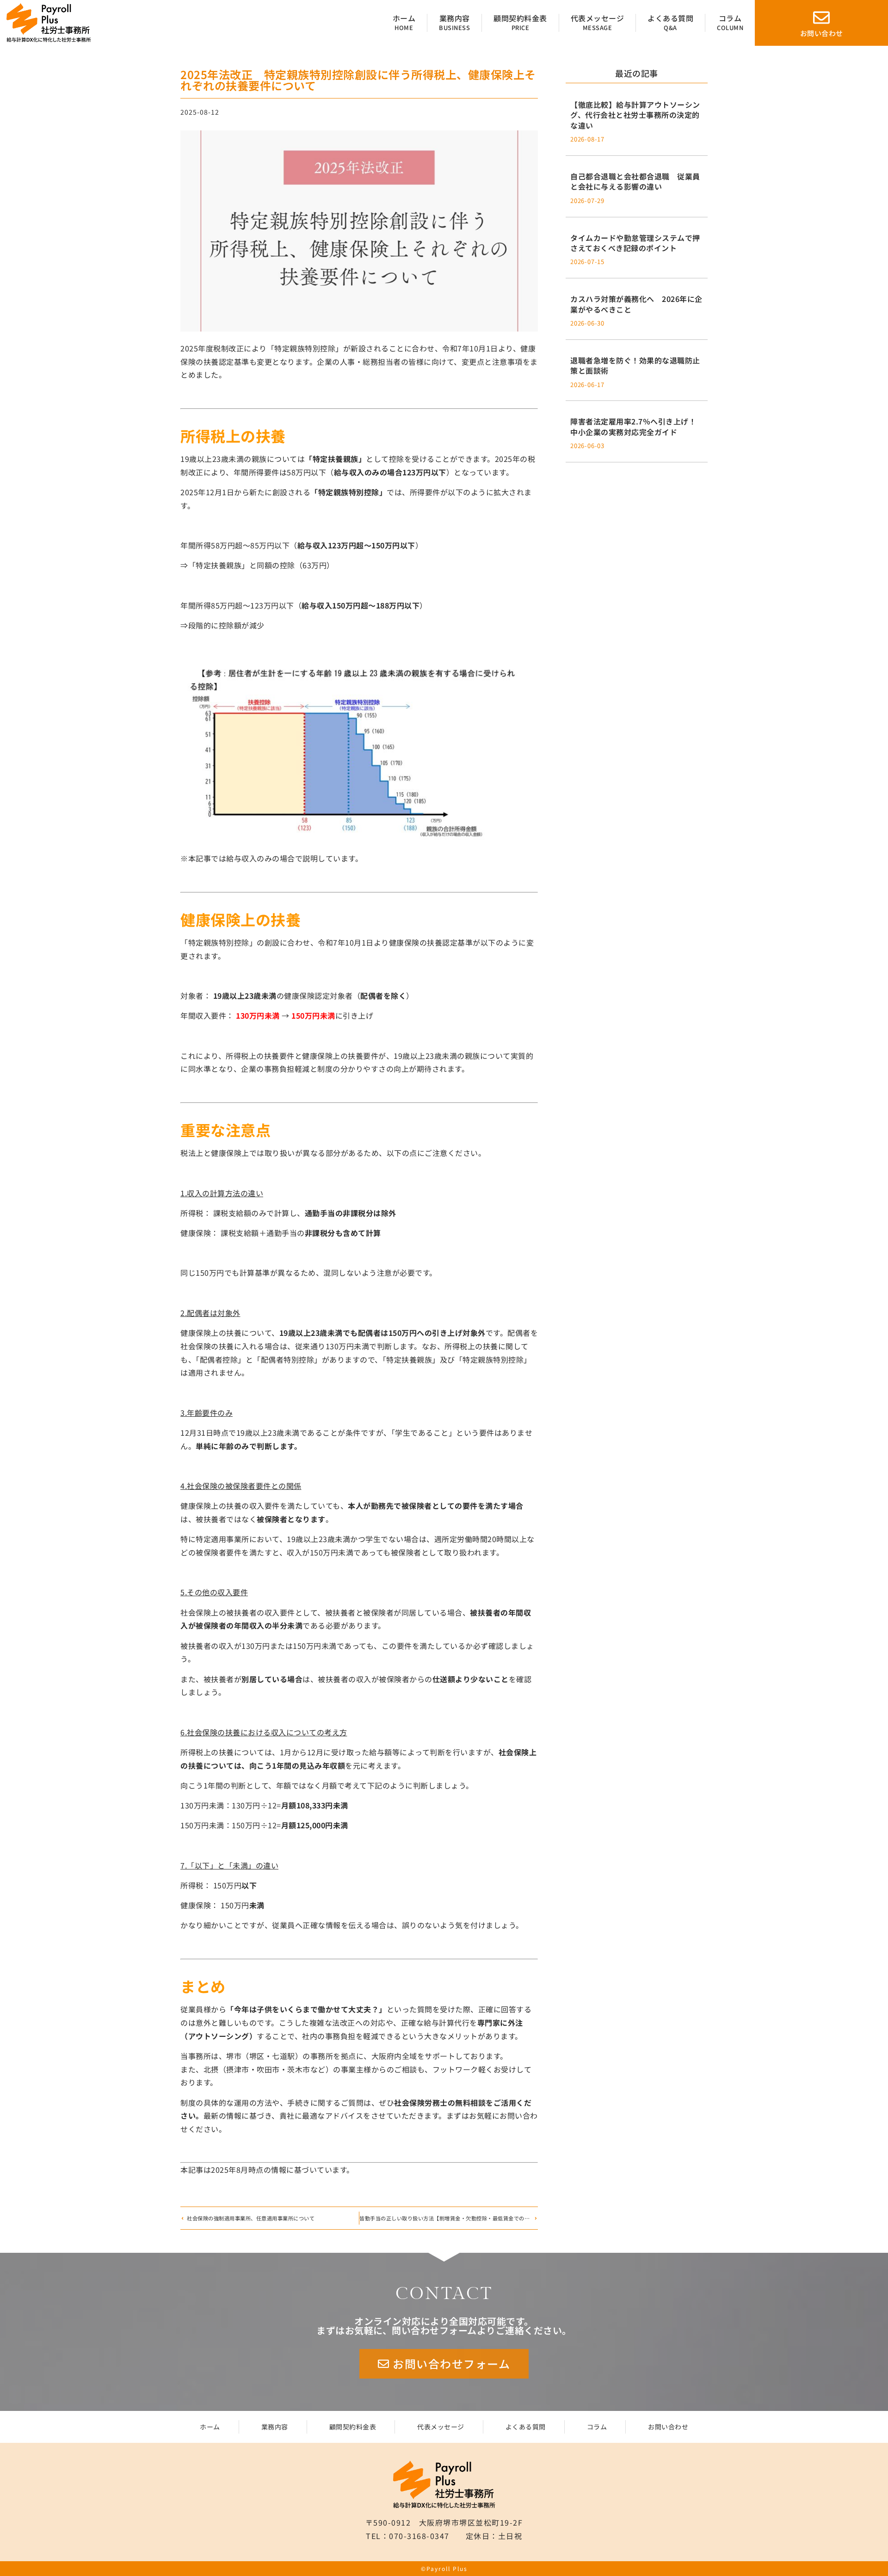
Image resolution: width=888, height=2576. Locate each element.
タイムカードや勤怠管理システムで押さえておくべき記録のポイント (635, 243)
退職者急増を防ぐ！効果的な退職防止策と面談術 (635, 365)
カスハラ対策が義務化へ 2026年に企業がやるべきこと (636, 304)
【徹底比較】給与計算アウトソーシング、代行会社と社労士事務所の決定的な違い (635, 115)
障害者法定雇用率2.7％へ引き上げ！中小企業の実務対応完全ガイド (633, 426)
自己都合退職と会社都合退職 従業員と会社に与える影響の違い (635, 181)
